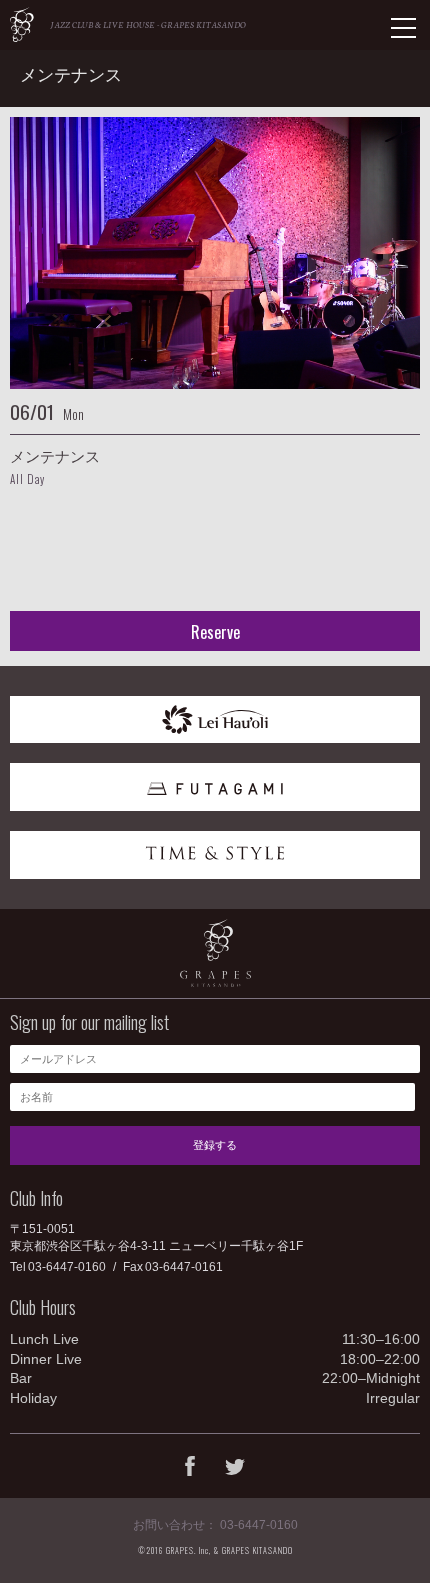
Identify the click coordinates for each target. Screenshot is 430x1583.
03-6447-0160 (67, 1267)
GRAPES (22, 24)
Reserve (215, 632)
